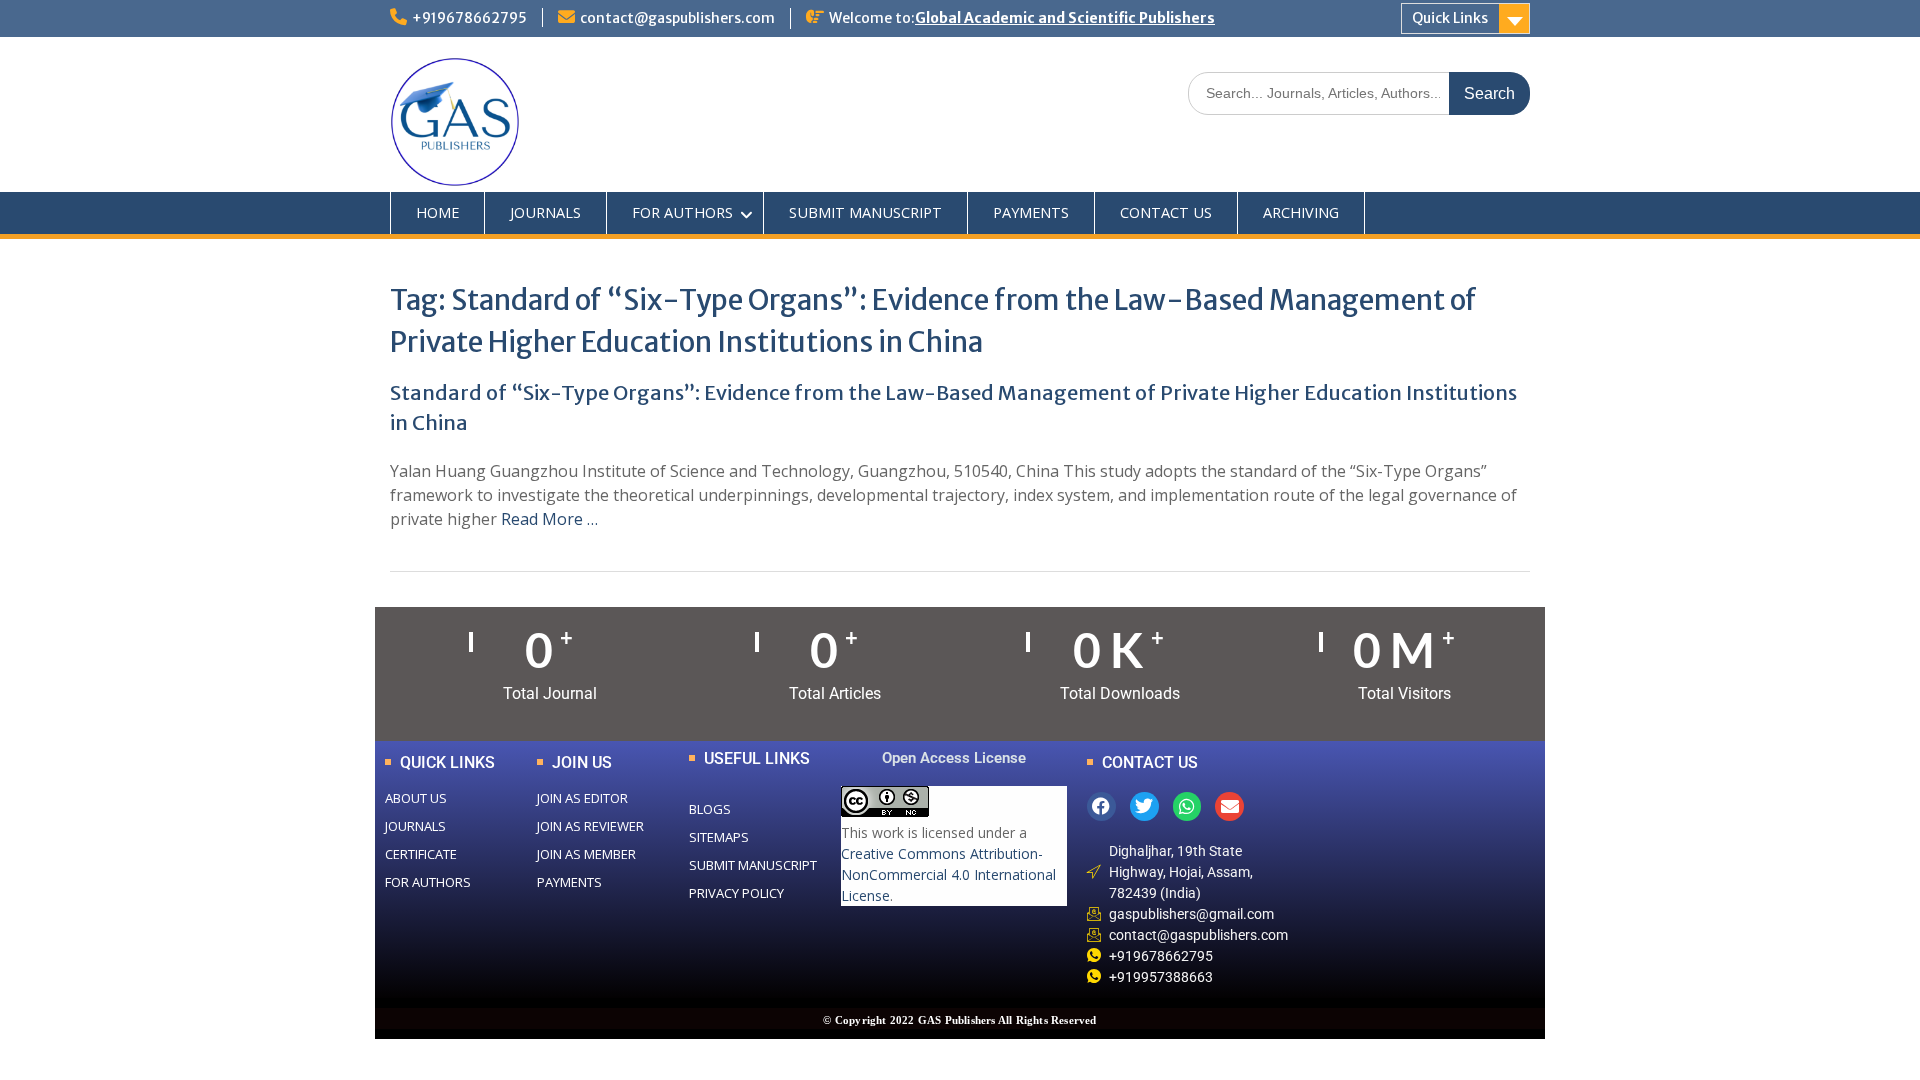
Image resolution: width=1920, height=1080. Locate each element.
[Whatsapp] (1187, 806)
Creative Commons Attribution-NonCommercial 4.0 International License (948, 874)
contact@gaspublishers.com (677, 18)
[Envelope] (1229, 806)
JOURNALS (545, 212)
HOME (437, 212)
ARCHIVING (1301, 212)
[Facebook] (1101, 806)
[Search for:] (1359, 92)
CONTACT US (1166, 212)
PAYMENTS (1031, 212)
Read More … (549, 519)
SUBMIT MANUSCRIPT (865, 212)
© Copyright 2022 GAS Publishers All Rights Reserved (959, 1020)
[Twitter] (1144, 806)
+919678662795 (469, 18)
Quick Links (1450, 18)
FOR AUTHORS (682, 212)
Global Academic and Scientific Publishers (1065, 18)
